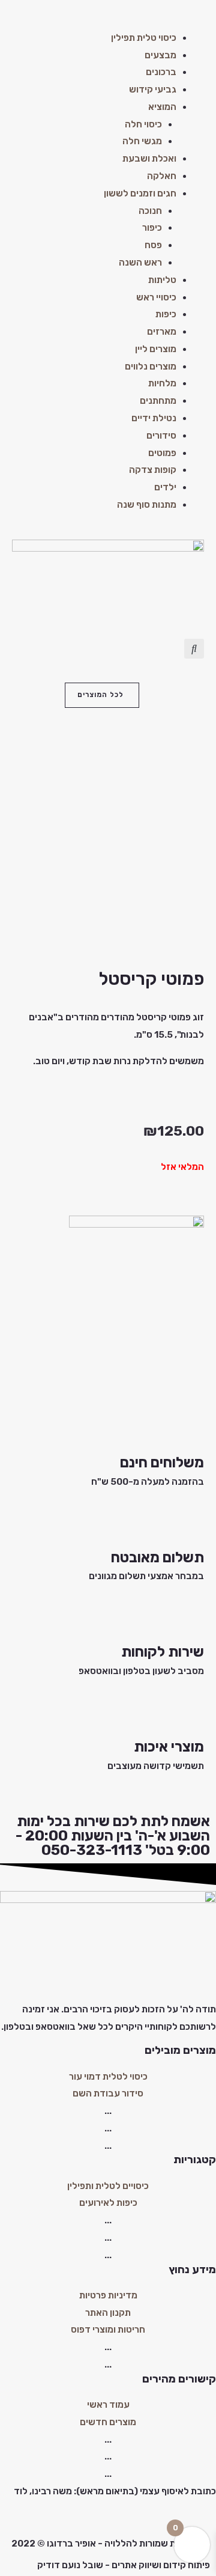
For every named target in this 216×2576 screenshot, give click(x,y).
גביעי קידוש (153, 90)
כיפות (166, 314)
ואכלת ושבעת (149, 159)
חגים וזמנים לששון (140, 193)
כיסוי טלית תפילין (144, 38)
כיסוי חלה (143, 124)
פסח (153, 245)
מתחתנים (158, 401)
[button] (108, 21)
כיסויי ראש (156, 297)
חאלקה (162, 176)
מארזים (162, 332)
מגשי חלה (142, 141)
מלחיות (162, 383)
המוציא (162, 107)
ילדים (165, 487)
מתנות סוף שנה (147, 505)
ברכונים (161, 72)
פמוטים (162, 453)
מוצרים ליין (156, 349)
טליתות (162, 280)
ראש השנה (140, 263)
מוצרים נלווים (151, 367)
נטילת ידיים (154, 418)
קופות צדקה (153, 470)
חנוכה (150, 211)
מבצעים (160, 55)
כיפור (152, 228)
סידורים (161, 436)
